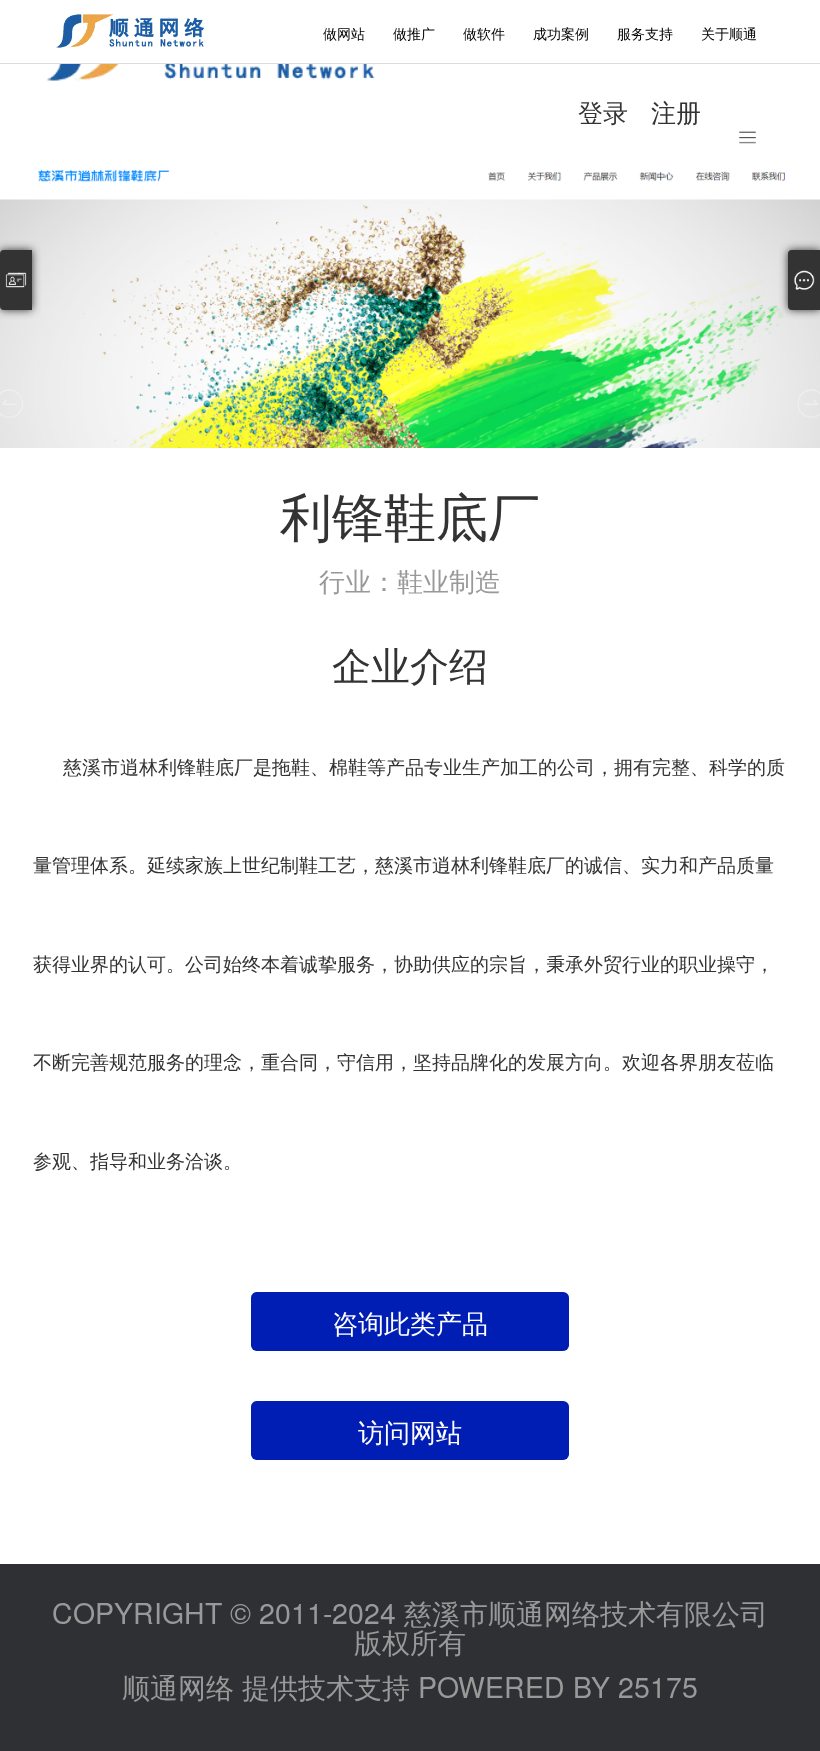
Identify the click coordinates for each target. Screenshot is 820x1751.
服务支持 (645, 33)
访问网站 (410, 1430)
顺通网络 (178, 1685)
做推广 (414, 33)
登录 (603, 111)
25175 (658, 1685)
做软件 (484, 33)
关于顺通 (729, 33)
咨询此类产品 (410, 1321)
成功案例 (561, 33)
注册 (676, 111)
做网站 (344, 33)
